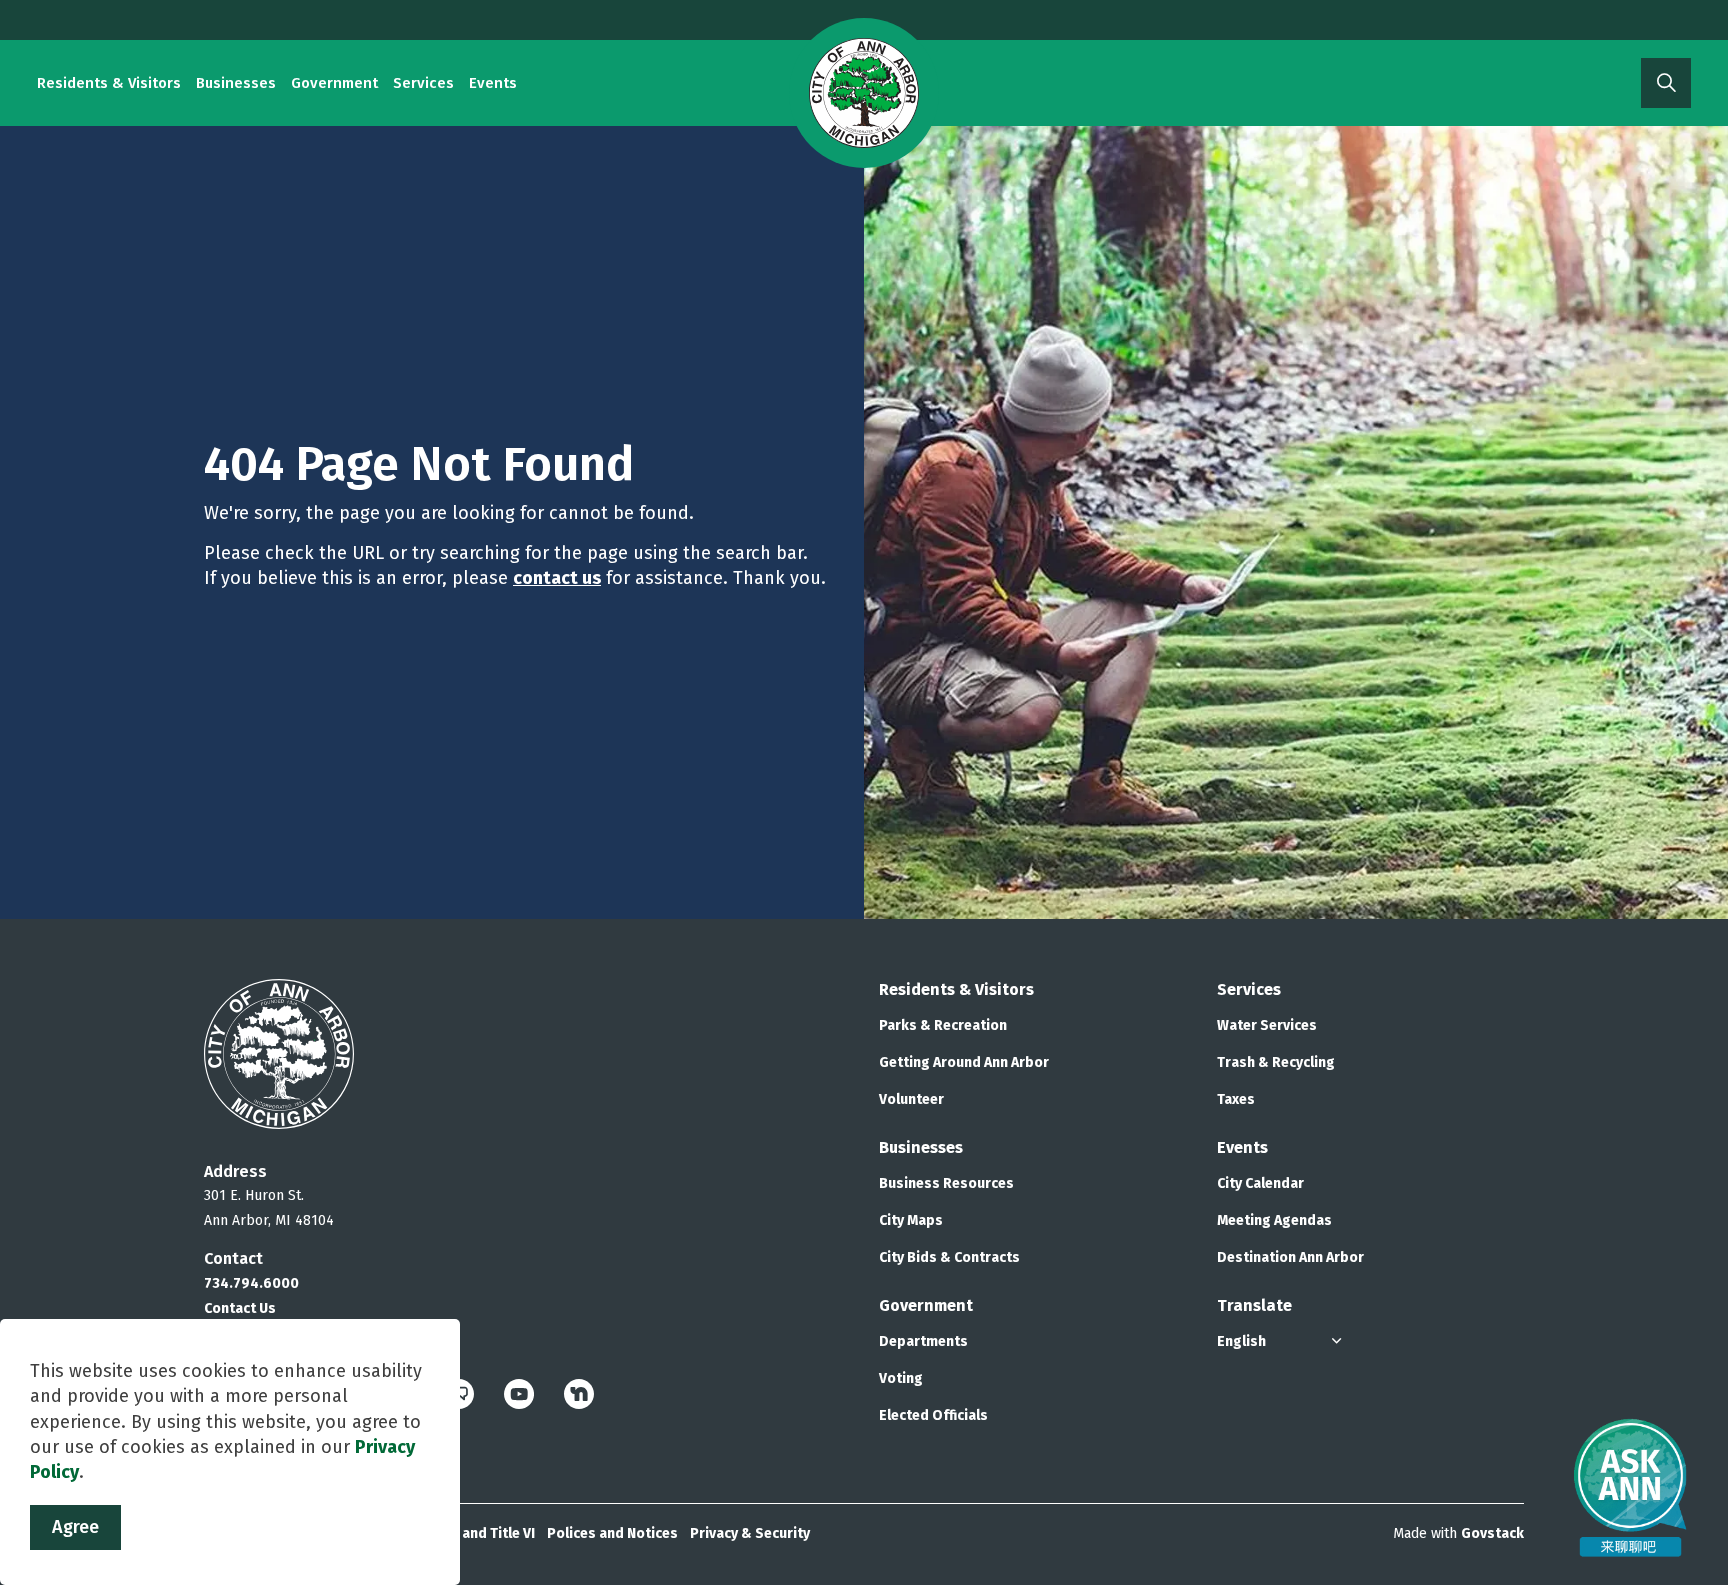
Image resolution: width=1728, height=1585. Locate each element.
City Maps (911, 1220)
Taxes (1236, 1099)
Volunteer (911, 1099)
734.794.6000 (251, 1283)
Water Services (1267, 1025)
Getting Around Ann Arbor (964, 1062)
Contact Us (240, 1308)
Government (334, 83)
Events (493, 83)
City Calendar (1260, 1183)
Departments (923, 1341)
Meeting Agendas (1274, 1220)
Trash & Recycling (1276, 1062)
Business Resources (946, 1183)
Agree (75, 1527)
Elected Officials (933, 1415)
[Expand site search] (1666, 83)
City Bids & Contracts (949, 1257)
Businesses (236, 83)
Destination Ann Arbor (1290, 1257)
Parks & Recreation (943, 1025)
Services (423, 83)
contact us (557, 578)
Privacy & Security (750, 1533)
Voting (901, 1378)
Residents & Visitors (109, 83)
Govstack (1492, 1533)
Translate (1254, 1305)
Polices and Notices (612, 1533)
